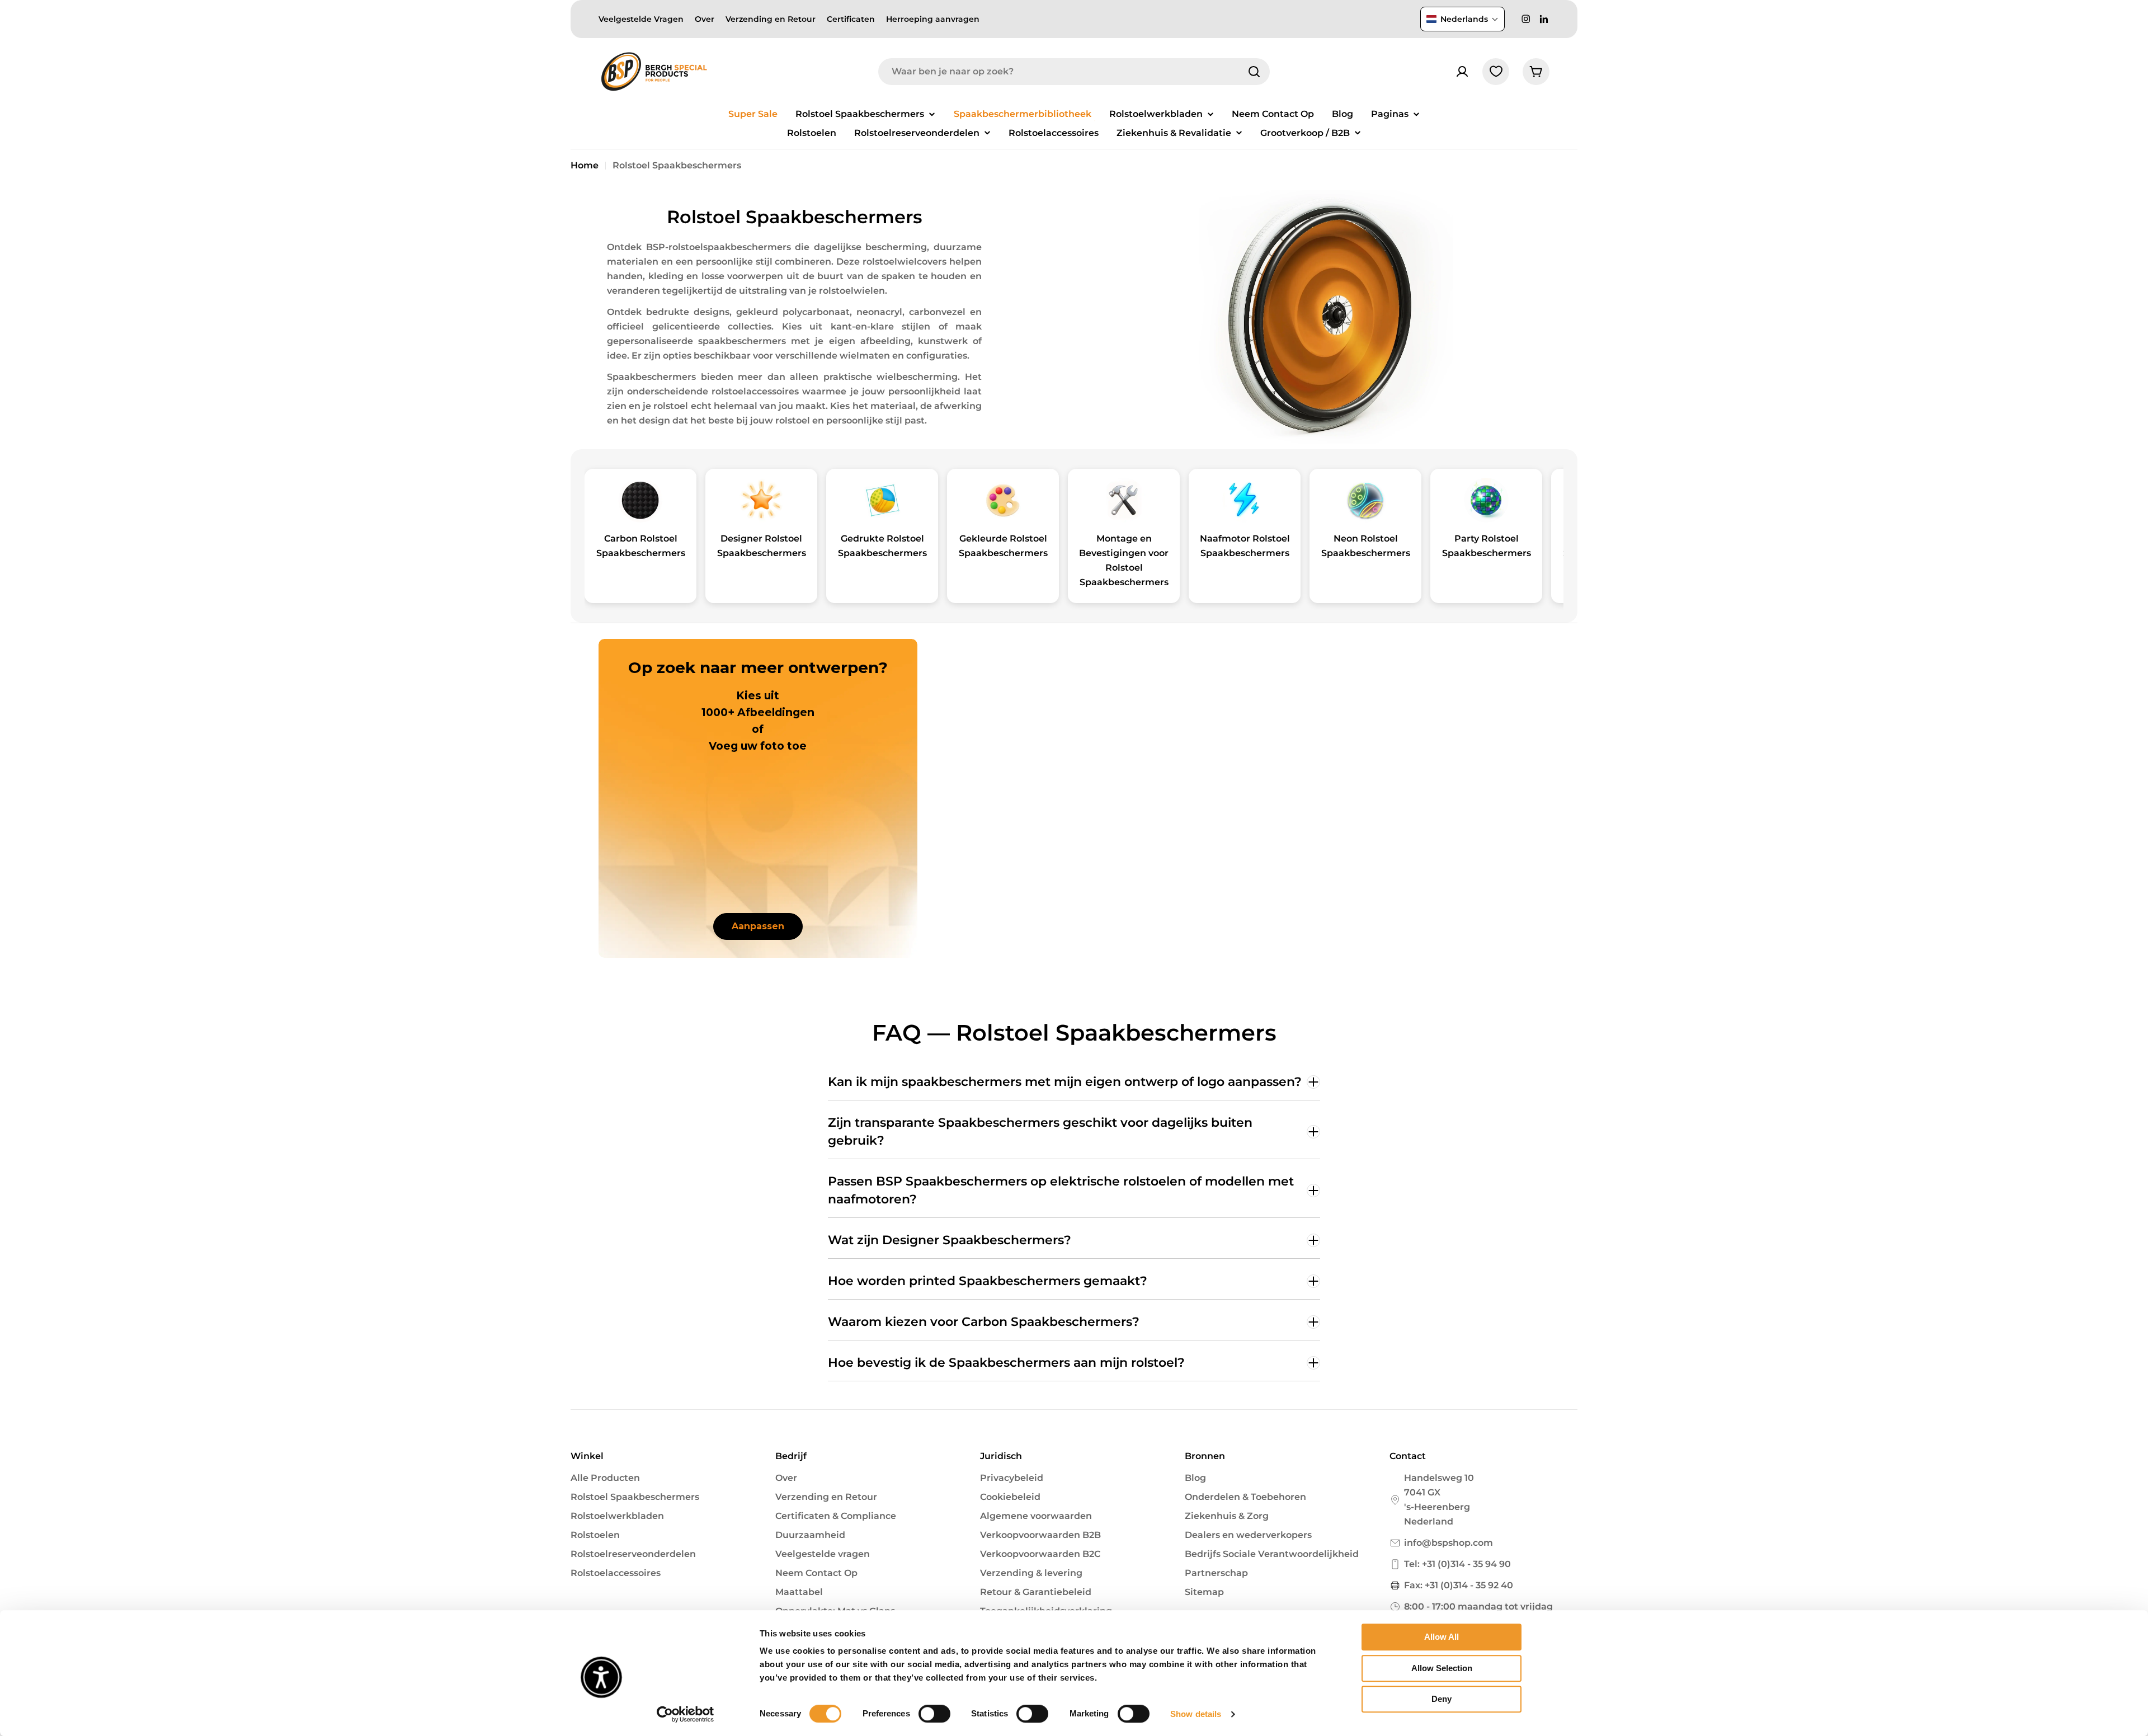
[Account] (1462, 72)
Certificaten (851, 19)
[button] (1462, 19)
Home (585, 165)
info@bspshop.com (1449, 1543)
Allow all (1442, 1637)
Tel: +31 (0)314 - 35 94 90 (1457, 1564)
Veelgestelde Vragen (641, 19)
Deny (1442, 1699)
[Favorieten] (1496, 72)
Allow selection (1442, 1668)
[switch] (934, 1714)
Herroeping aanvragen (933, 19)
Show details (1196, 1714)
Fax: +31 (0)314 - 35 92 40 (1459, 1585)
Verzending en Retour (771, 19)
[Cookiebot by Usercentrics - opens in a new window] (686, 1714)
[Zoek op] (1254, 72)
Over (705, 19)
